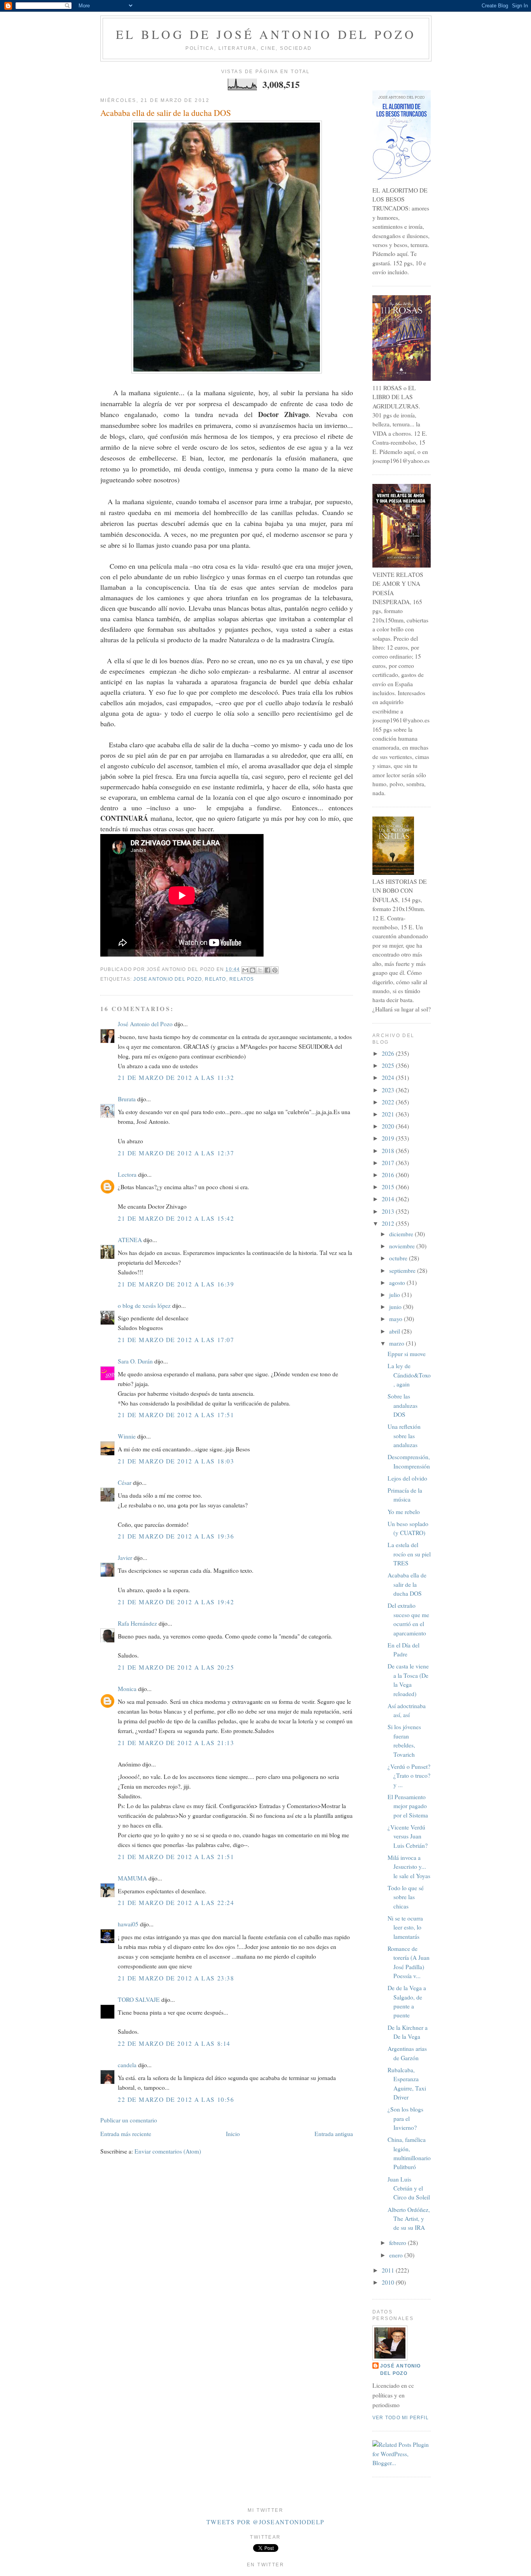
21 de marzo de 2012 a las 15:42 (176, 1218)
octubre (399, 1258)
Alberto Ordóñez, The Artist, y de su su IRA (409, 2219)
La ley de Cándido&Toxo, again (409, 1375)
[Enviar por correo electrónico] (245, 970)
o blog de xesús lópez (144, 1306)
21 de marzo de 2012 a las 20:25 (176, 1667)
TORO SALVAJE (139, 1999)
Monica (127, 1689)
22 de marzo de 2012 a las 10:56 (176, 2099)
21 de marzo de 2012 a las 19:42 (176, 1602)
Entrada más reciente (126, 2134)
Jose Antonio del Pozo (168, 979)
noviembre (403, 1246)
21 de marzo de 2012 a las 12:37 (176, 1153)
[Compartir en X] (260, 970)
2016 (389, 1175)
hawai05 (128, 1924)
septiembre (403, 1270)
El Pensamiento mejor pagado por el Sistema (408, 1806)
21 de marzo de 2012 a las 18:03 (176, 1461)
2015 (389, 1187)
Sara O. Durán (135, 1361)
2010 (389, 2282)
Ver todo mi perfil (401, 2418)
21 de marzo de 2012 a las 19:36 (176, 1536)
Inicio (233, 2134)
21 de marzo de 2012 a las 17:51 (176, 1415)
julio (395, 1295)
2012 (389, 1223)
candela (127, 2065)
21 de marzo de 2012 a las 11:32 (176, 1078)
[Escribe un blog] (253, 970)
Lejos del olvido (407, 1478)
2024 (389, 1078)
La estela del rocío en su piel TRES (409, 1554)
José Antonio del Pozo (145, 1024)
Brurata (127, 1099)
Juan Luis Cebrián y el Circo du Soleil (409, 2188)
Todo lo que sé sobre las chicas (406, 1897)
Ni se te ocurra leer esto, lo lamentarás (405, 1927)
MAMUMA (132, 1878)
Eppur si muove (407, 1354)
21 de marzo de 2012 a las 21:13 (176, 1743)
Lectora (127, 1174)
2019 (389, 1138)
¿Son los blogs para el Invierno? (405, 2118)
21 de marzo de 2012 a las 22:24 (176, 1903)
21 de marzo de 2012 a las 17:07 (176, 1340)
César (125, 1483)
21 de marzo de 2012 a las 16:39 (176, 1284)
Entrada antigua (334, 2134)
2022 (389, 1102)
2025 (389, 1065)
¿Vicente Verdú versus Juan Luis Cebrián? (408, 1836)
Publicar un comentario (129, 2120)
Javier (125, 1558)
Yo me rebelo (404, 1512)
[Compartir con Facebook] (267, 970)
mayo (397, 1319)
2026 (389, 1053)
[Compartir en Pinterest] (275, 970)
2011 (389, 2270)
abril (395, 1331)
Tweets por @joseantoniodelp (265, 2522)
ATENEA (130, 1240)
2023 (389, 1090)
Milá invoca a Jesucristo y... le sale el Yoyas (409, 1867)
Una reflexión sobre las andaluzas (404, 1436)
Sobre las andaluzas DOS (403, 1405)
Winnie (127, 1436)
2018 (389, 1151)
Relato (215, 979)
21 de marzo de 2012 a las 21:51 (176, 1857)
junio (396, 1307)
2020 (389, 1126)
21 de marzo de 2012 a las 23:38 (176, 1978)
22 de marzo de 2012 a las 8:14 (174, 2043)
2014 (389, 1199)
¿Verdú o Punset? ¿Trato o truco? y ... (409, 1776)
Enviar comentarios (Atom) (168, 2151)
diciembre (402, 1234)
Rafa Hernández (137, 1623)
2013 (389, 1211)
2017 (389, 1163)
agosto (398, 1283)
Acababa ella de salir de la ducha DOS (166, 113)
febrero (398, 2243)
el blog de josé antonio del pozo (266, 34)
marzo (397, 1343)
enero (397, 2255)
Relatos (242, 979)
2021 (389, 1114)
